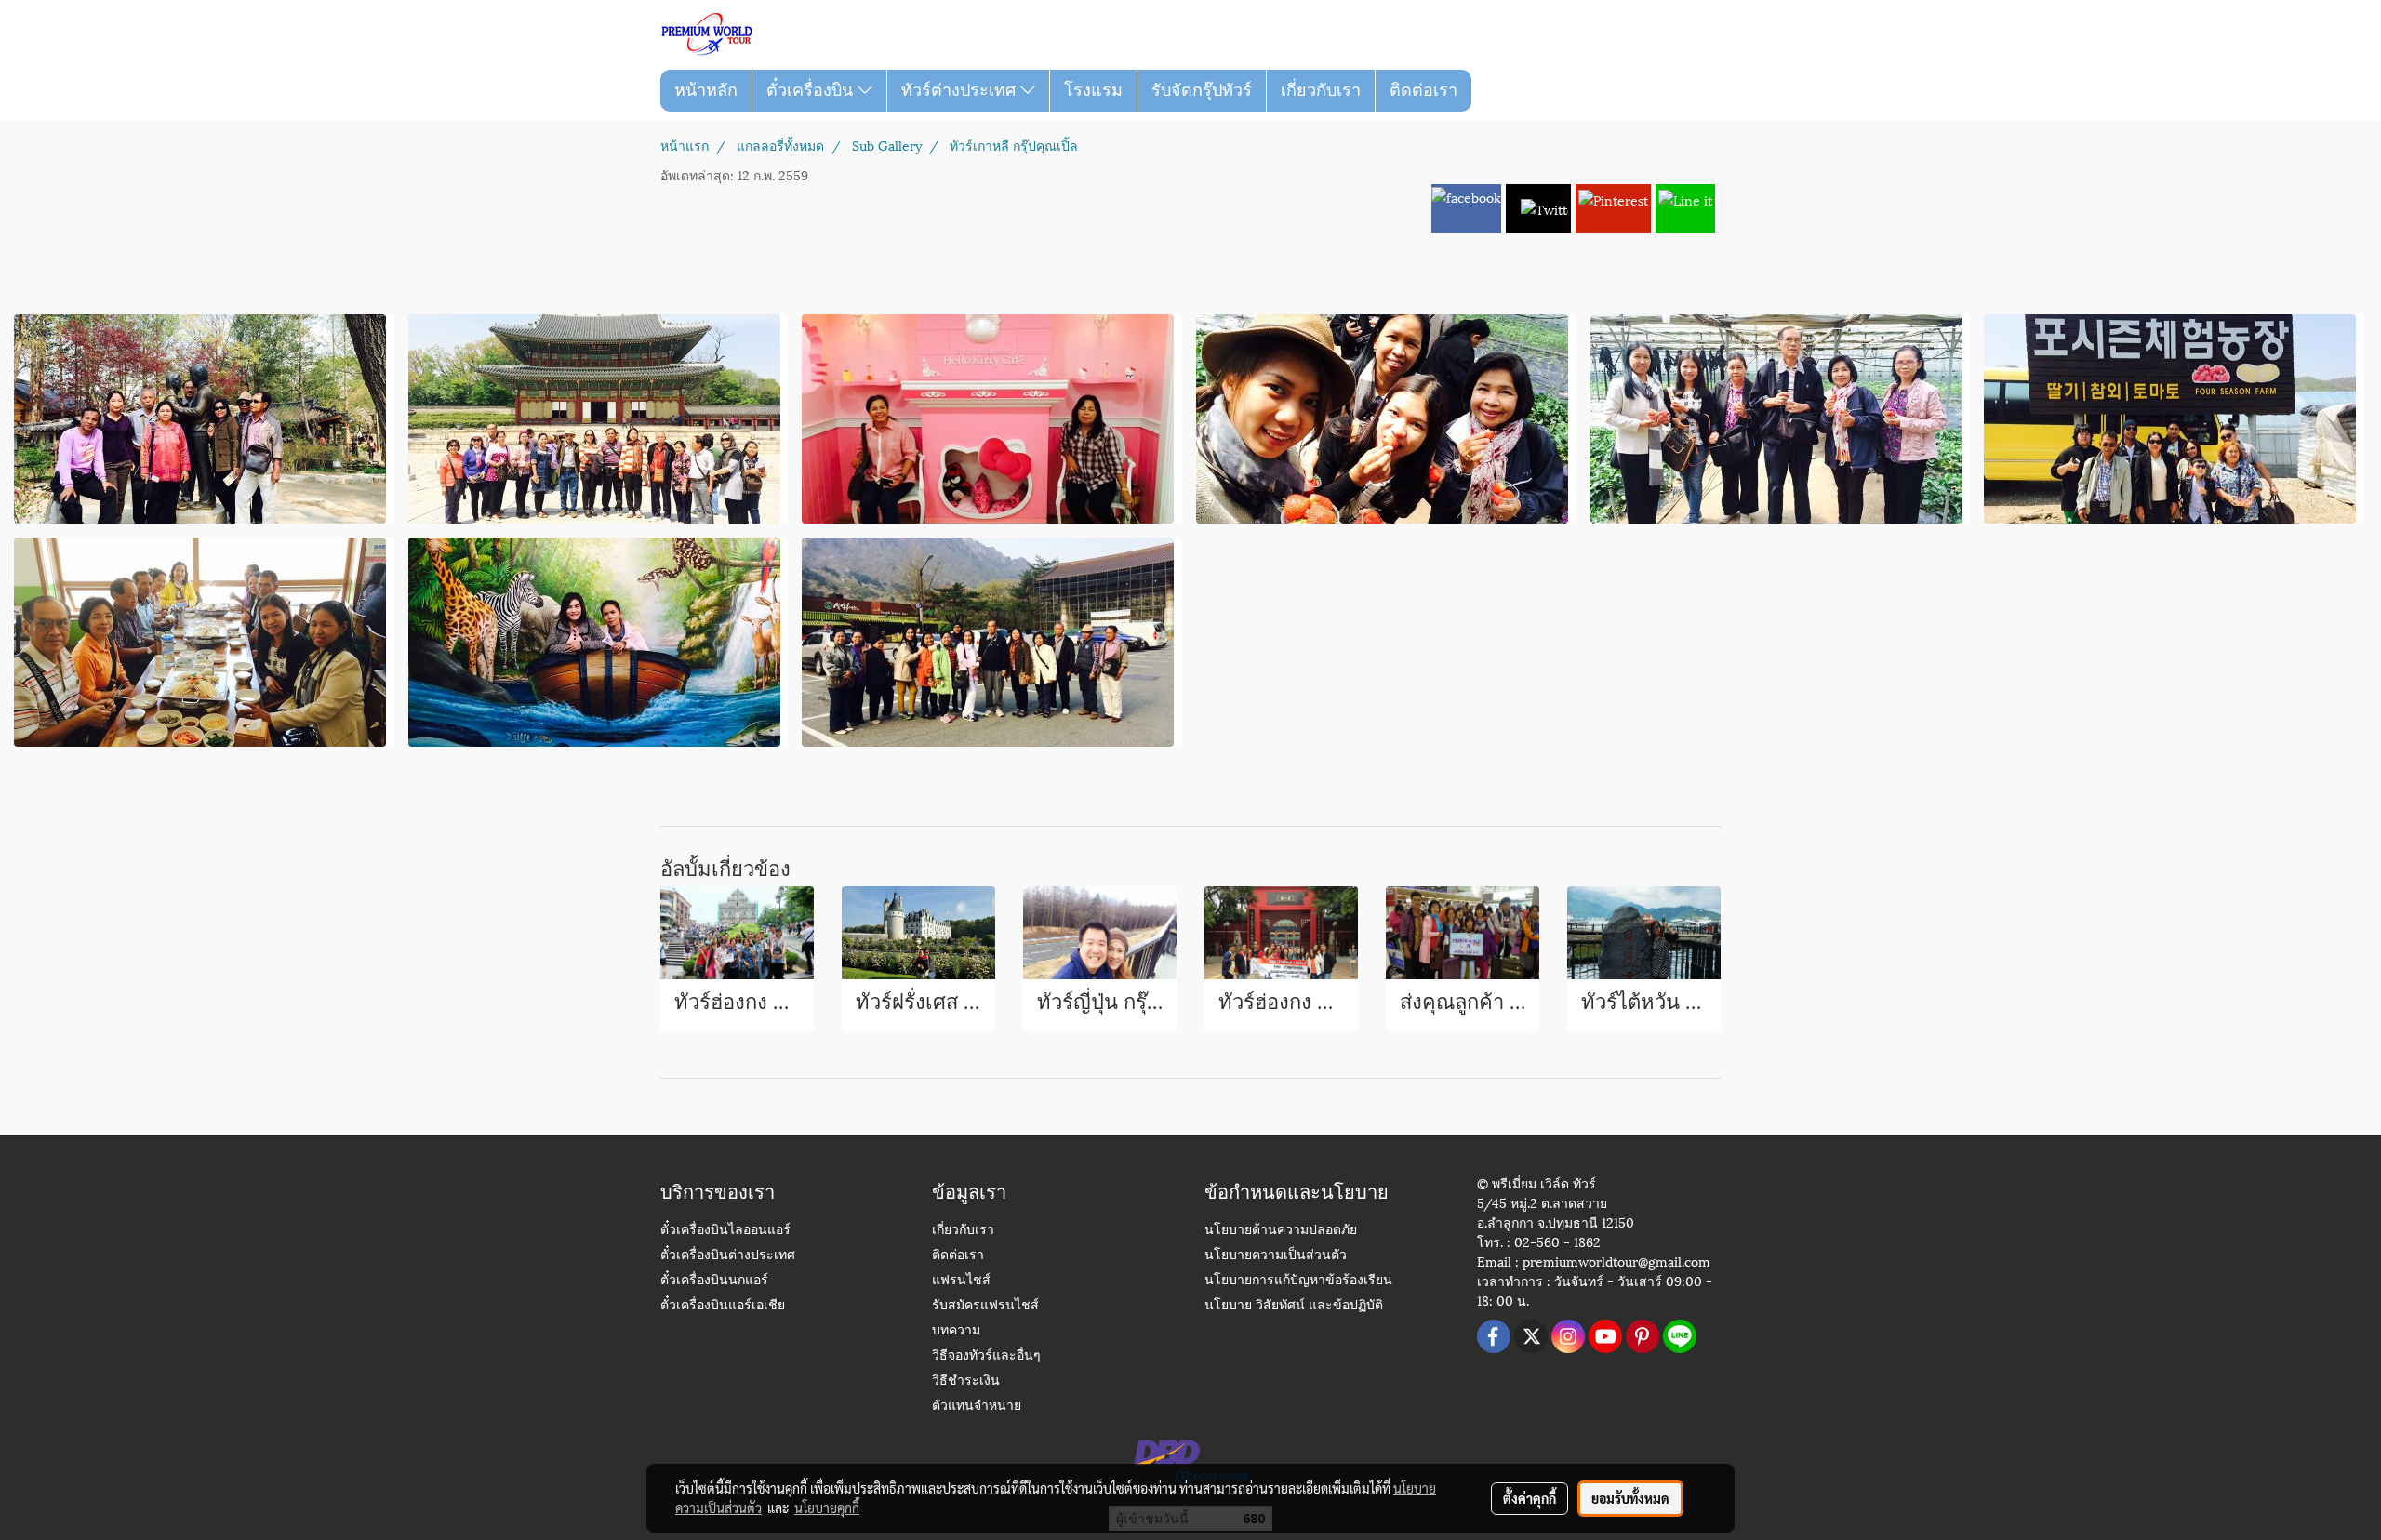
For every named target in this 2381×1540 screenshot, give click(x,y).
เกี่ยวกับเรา (1321, 90)
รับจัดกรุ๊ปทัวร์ (1202, 90)
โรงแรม (1093, 90)
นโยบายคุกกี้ (827, 1507)
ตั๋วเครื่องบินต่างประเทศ (728, 1256)
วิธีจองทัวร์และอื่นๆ (986, 1356)
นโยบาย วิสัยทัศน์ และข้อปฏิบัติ (1294, 1306)
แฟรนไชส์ (961, 1281)
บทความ (956, 1331)
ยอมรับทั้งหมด (1630, 1498)
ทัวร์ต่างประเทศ (961, 90)
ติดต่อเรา (1423, 90)
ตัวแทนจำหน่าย (977, 1407)
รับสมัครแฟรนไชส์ (985, 1306)
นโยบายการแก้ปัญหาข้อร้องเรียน (1298, 1281)
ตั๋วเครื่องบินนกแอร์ (714, 1281)
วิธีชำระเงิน (966, 1381)
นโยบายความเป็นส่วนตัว (1276, 1256)
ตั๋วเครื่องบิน (812, 90)
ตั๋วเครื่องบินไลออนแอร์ (725, 1231)
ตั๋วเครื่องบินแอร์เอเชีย (723, 1306)
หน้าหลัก (706, 90)
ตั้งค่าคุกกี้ (1530, 1498)
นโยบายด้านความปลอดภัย (1281, 1231)
